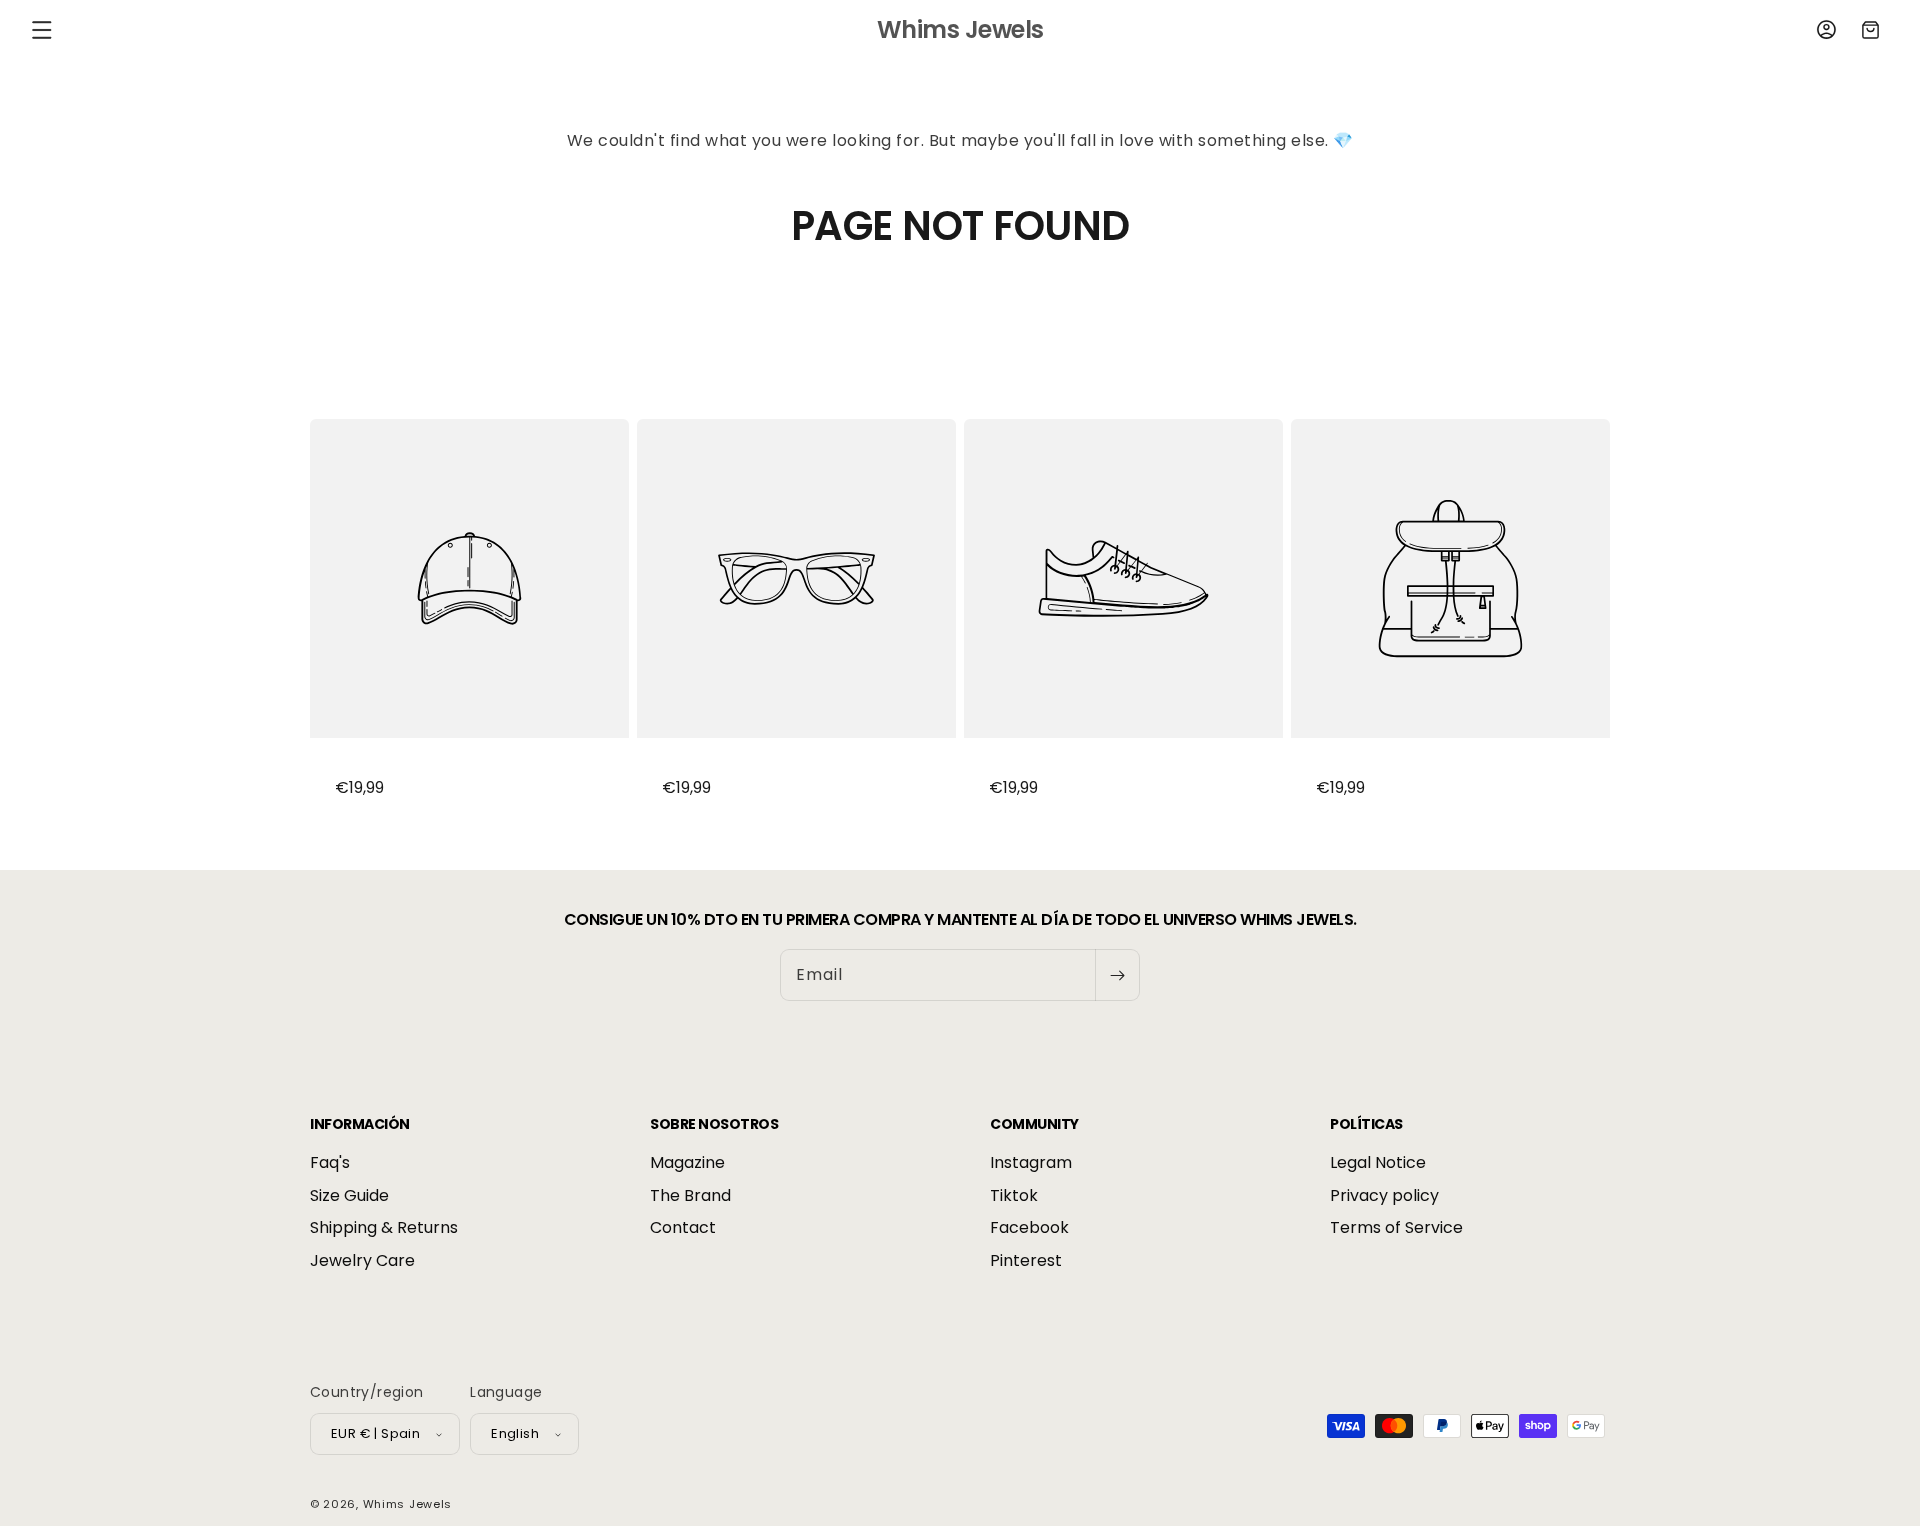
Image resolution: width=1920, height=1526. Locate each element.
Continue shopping (960, 324)
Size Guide (349, 1195)
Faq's (330, 1164)
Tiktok (1014, 1195)
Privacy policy (1384, 1195)
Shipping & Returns (384, 1228)
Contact (683, 1228)
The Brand (690, 1195)
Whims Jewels (407, 1504)
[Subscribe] (1117, 975)
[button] (42, 30)
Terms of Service (1396, 1228)
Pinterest (1026, 1260)
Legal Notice (1378, 1164)
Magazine (687, 1164)
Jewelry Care (362, 1260)
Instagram (1031, 1164)
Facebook (1029, 1228)
